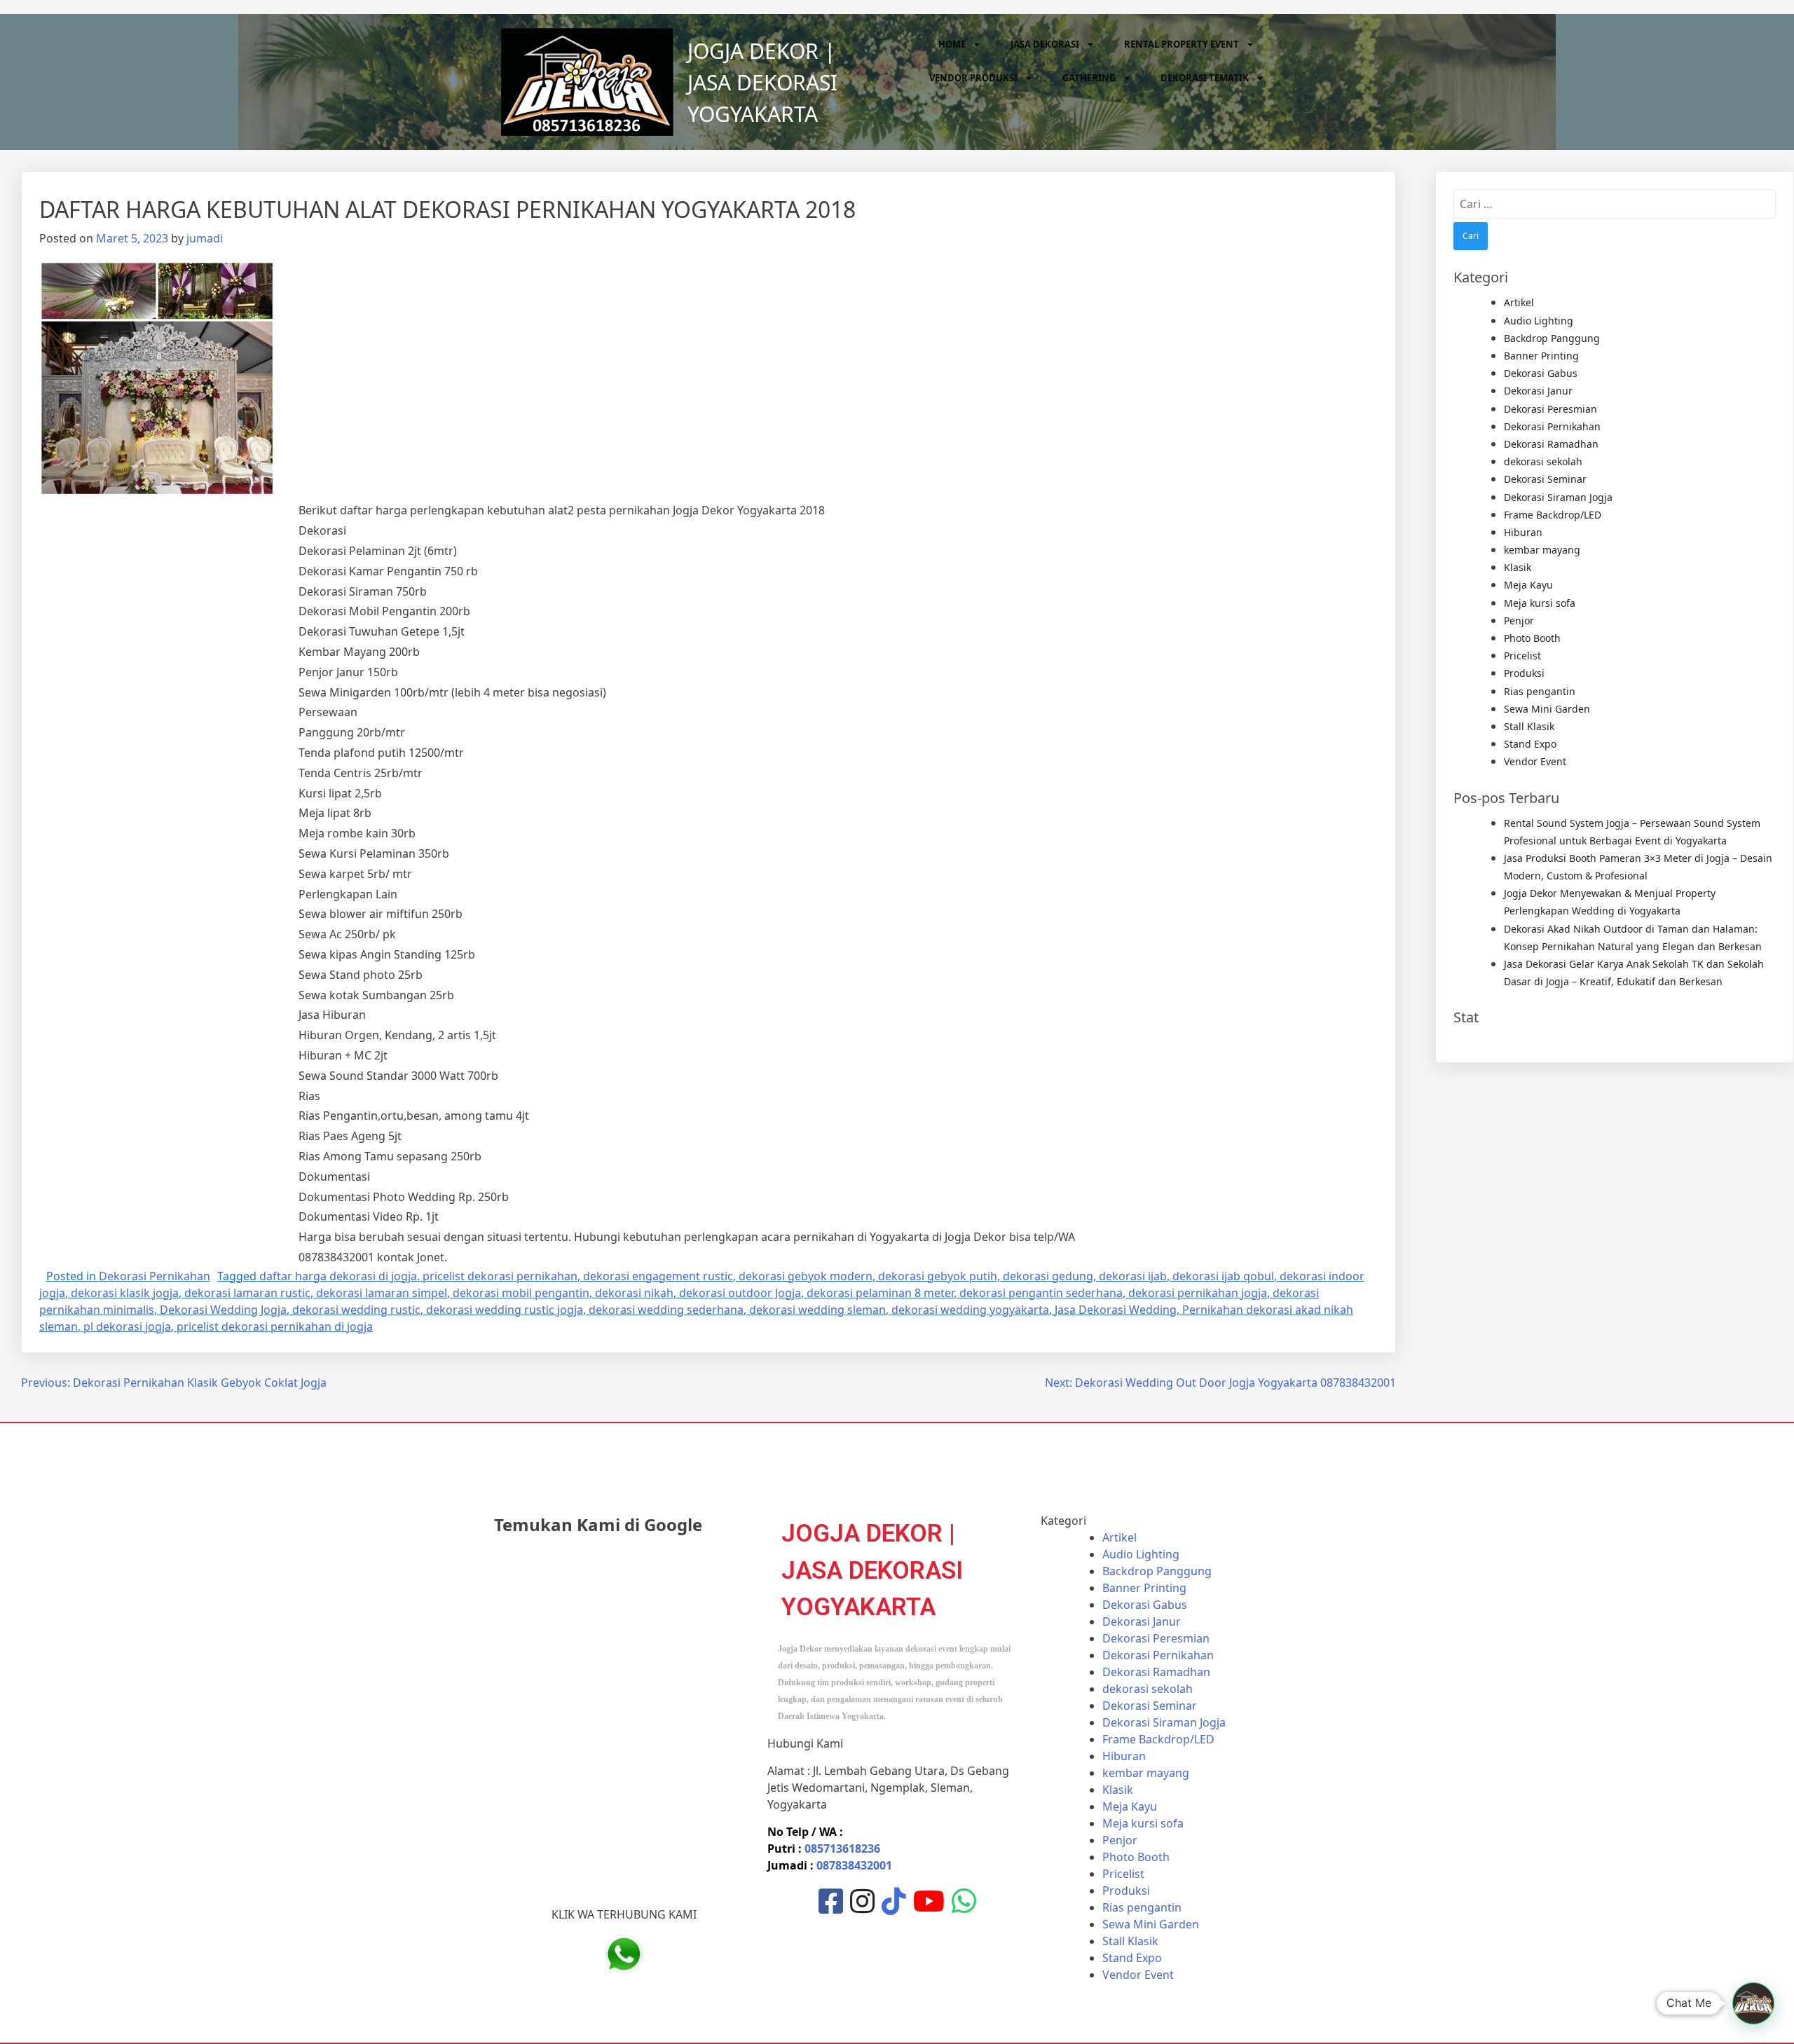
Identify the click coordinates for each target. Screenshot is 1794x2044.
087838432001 (854, 1865)
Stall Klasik (1529, 726)
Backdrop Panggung (1552, 338)
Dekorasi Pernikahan (155, 1276)
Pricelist (1522, 656)
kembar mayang (1542, 550)
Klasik (1518, 567)
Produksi (1524, 673)
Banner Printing (1541, 356)
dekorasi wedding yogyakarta (970, 1310)
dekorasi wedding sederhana (666, 1310)
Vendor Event (1535, 761)
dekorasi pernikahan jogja (1198, 1293)
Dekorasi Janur (1538, 391)
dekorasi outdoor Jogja (740, 1293)
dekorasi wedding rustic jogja (505, 1310)
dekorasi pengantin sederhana (1041, 1293)
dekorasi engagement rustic (658, 1276)
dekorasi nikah (634, 1293)
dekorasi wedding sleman (817, 1310)
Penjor (1519, 620)
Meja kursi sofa (1540, 603)
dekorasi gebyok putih (938, 1276)
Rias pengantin (1540, 691)
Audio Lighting (1539, 321)
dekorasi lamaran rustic (247, 1293)
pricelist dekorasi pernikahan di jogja (275, 1326)
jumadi (205, 238)
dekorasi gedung (1048, 1276)
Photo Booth (1532, 638)
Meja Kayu (1528, 585)
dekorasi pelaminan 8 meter (880, 1293)
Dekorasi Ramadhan (1551, 444)
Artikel (1519, 302)
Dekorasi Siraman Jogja (1558, 497)
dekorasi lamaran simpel (382, 1293)
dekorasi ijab (1133, 1276)
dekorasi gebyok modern (806, 1276)
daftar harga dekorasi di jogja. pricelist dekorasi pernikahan (418, 1276)
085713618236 (842, 1848)
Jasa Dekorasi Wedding (1116, 1310)
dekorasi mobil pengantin (521, 1293)
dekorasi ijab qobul (1223, 1276)
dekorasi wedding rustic (356, 1310)
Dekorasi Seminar (1545, 479)
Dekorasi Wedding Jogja (223, 1310)
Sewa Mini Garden (1547, 709)
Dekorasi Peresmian (1550, 409)
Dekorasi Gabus (1541, 373)
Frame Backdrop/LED (1553, 515)
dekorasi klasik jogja (125, 1293)
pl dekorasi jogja (127, 1326)
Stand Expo (1530, 744)
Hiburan (1523, 532)
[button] (1753, 2003)
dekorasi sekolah (1543, 461)
